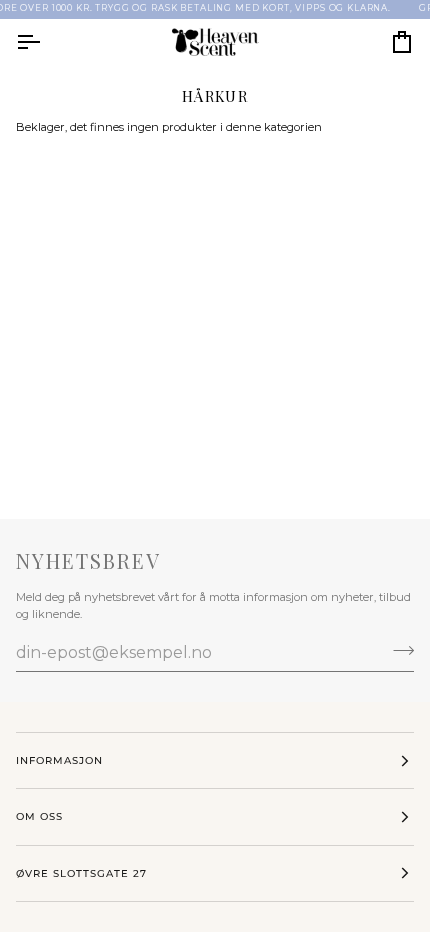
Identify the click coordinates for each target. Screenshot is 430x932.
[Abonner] (397, 650)
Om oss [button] (39, 816)
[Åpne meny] (46, 42)
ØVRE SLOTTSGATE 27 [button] (81, 873)
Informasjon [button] (59, 760)
